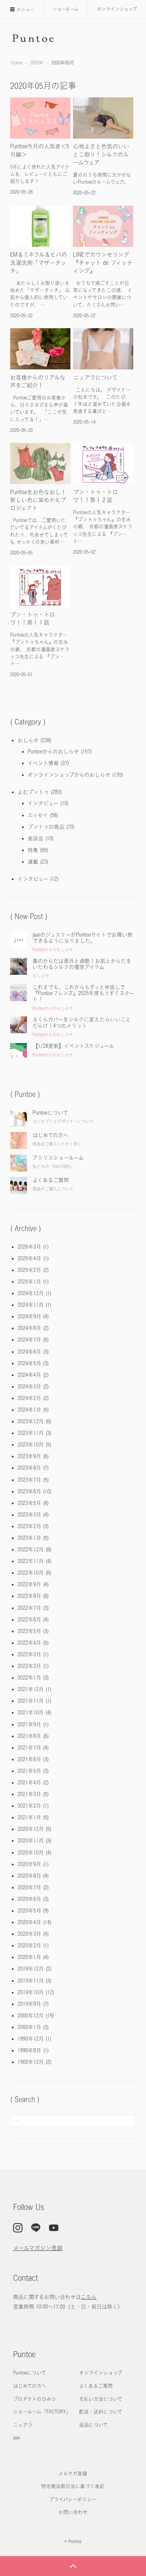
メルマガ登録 (73, 2474)
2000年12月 (31, 2016)
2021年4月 (29, 1783)
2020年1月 (29, 1957)
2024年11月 (31, 1305)
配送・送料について (101, 2412)
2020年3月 (29, 1934)
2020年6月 (29, 1899)
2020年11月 (31, 1841)
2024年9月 (29, 1316)
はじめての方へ (30, 2386)
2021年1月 (29, 1817)
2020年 (37, 63)
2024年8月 (29, 1328)
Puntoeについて (30, 2373)
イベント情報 (43, 763)
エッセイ (38, 815)
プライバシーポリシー (73, 2499)
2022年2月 (29, 1666)
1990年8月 (29, 2050)
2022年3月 (29, 1654)
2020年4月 (29, 1922)
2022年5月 (29, 1631)
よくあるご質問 (96, 2386)
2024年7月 (29, 1340)
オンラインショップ (101, 2373)
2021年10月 (31, 1712)
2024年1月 (29, 1410)
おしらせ (28, 740)
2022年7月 (29, 1608)
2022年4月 (29, 1643)
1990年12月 (31, 2039)
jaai (16, 2438)
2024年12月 (31, 1293)
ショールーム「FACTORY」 (42, 2412)
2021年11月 (31, 1701)
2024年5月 (29, 1363)
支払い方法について (101, 2399)
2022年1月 (29, 1678)
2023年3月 (29, 1515)
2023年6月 (29, 1491)
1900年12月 (31, 2062)
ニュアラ (23, 2425)
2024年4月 (29, 1375)
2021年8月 (29, 1736)
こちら (89, 2297)
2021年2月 (29, 1806)
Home (17, 63)
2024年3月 (29, 1387)
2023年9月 (29, 1456)
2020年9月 (29, 1864)
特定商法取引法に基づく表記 (73, 2486)
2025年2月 (29, 1270)
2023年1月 (29, 1538)
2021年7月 (29, 1748)
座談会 (36, 838)
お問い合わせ (73, 2512)
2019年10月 (31, 1992)
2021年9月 (29, 1724)
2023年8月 (29, 1468)
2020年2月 (29, 1945)
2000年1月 (29, 2027)
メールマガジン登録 (38, 2248)
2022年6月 (29, 1620)
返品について (93, 2425)
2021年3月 (29, 1794)
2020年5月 (29, 1911)
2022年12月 (31, 1549)
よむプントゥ (33, 792)
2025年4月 (29, 1258)
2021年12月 (31, 1689)
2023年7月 (29, 1480)
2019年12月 (31, 1969)
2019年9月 (29, 2004)
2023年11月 (31, 1433)
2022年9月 (29, 1584)
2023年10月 (31, 1445)
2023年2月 (29, 1526)
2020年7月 (29, 1887)
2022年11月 (31, 1561)
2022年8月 (29, 1596)
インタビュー (43, 803)
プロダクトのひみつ (34, 2399)
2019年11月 (31, 1981)
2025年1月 (29, 1282)
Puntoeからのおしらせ (53, 752)
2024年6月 (29, 1352)
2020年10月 (31, 1853)
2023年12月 (31, 1421)
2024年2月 (29, 1398)
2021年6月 (29, 1759)
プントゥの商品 (46, 827)
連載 (33, 862)
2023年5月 (29, 1503)
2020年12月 (31, 1829)
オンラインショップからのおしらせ (69, 775)
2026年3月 (29, 1247)
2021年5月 (29, 1771)
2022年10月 (31, 1573)
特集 (33, 850)
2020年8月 (29, 1876)
